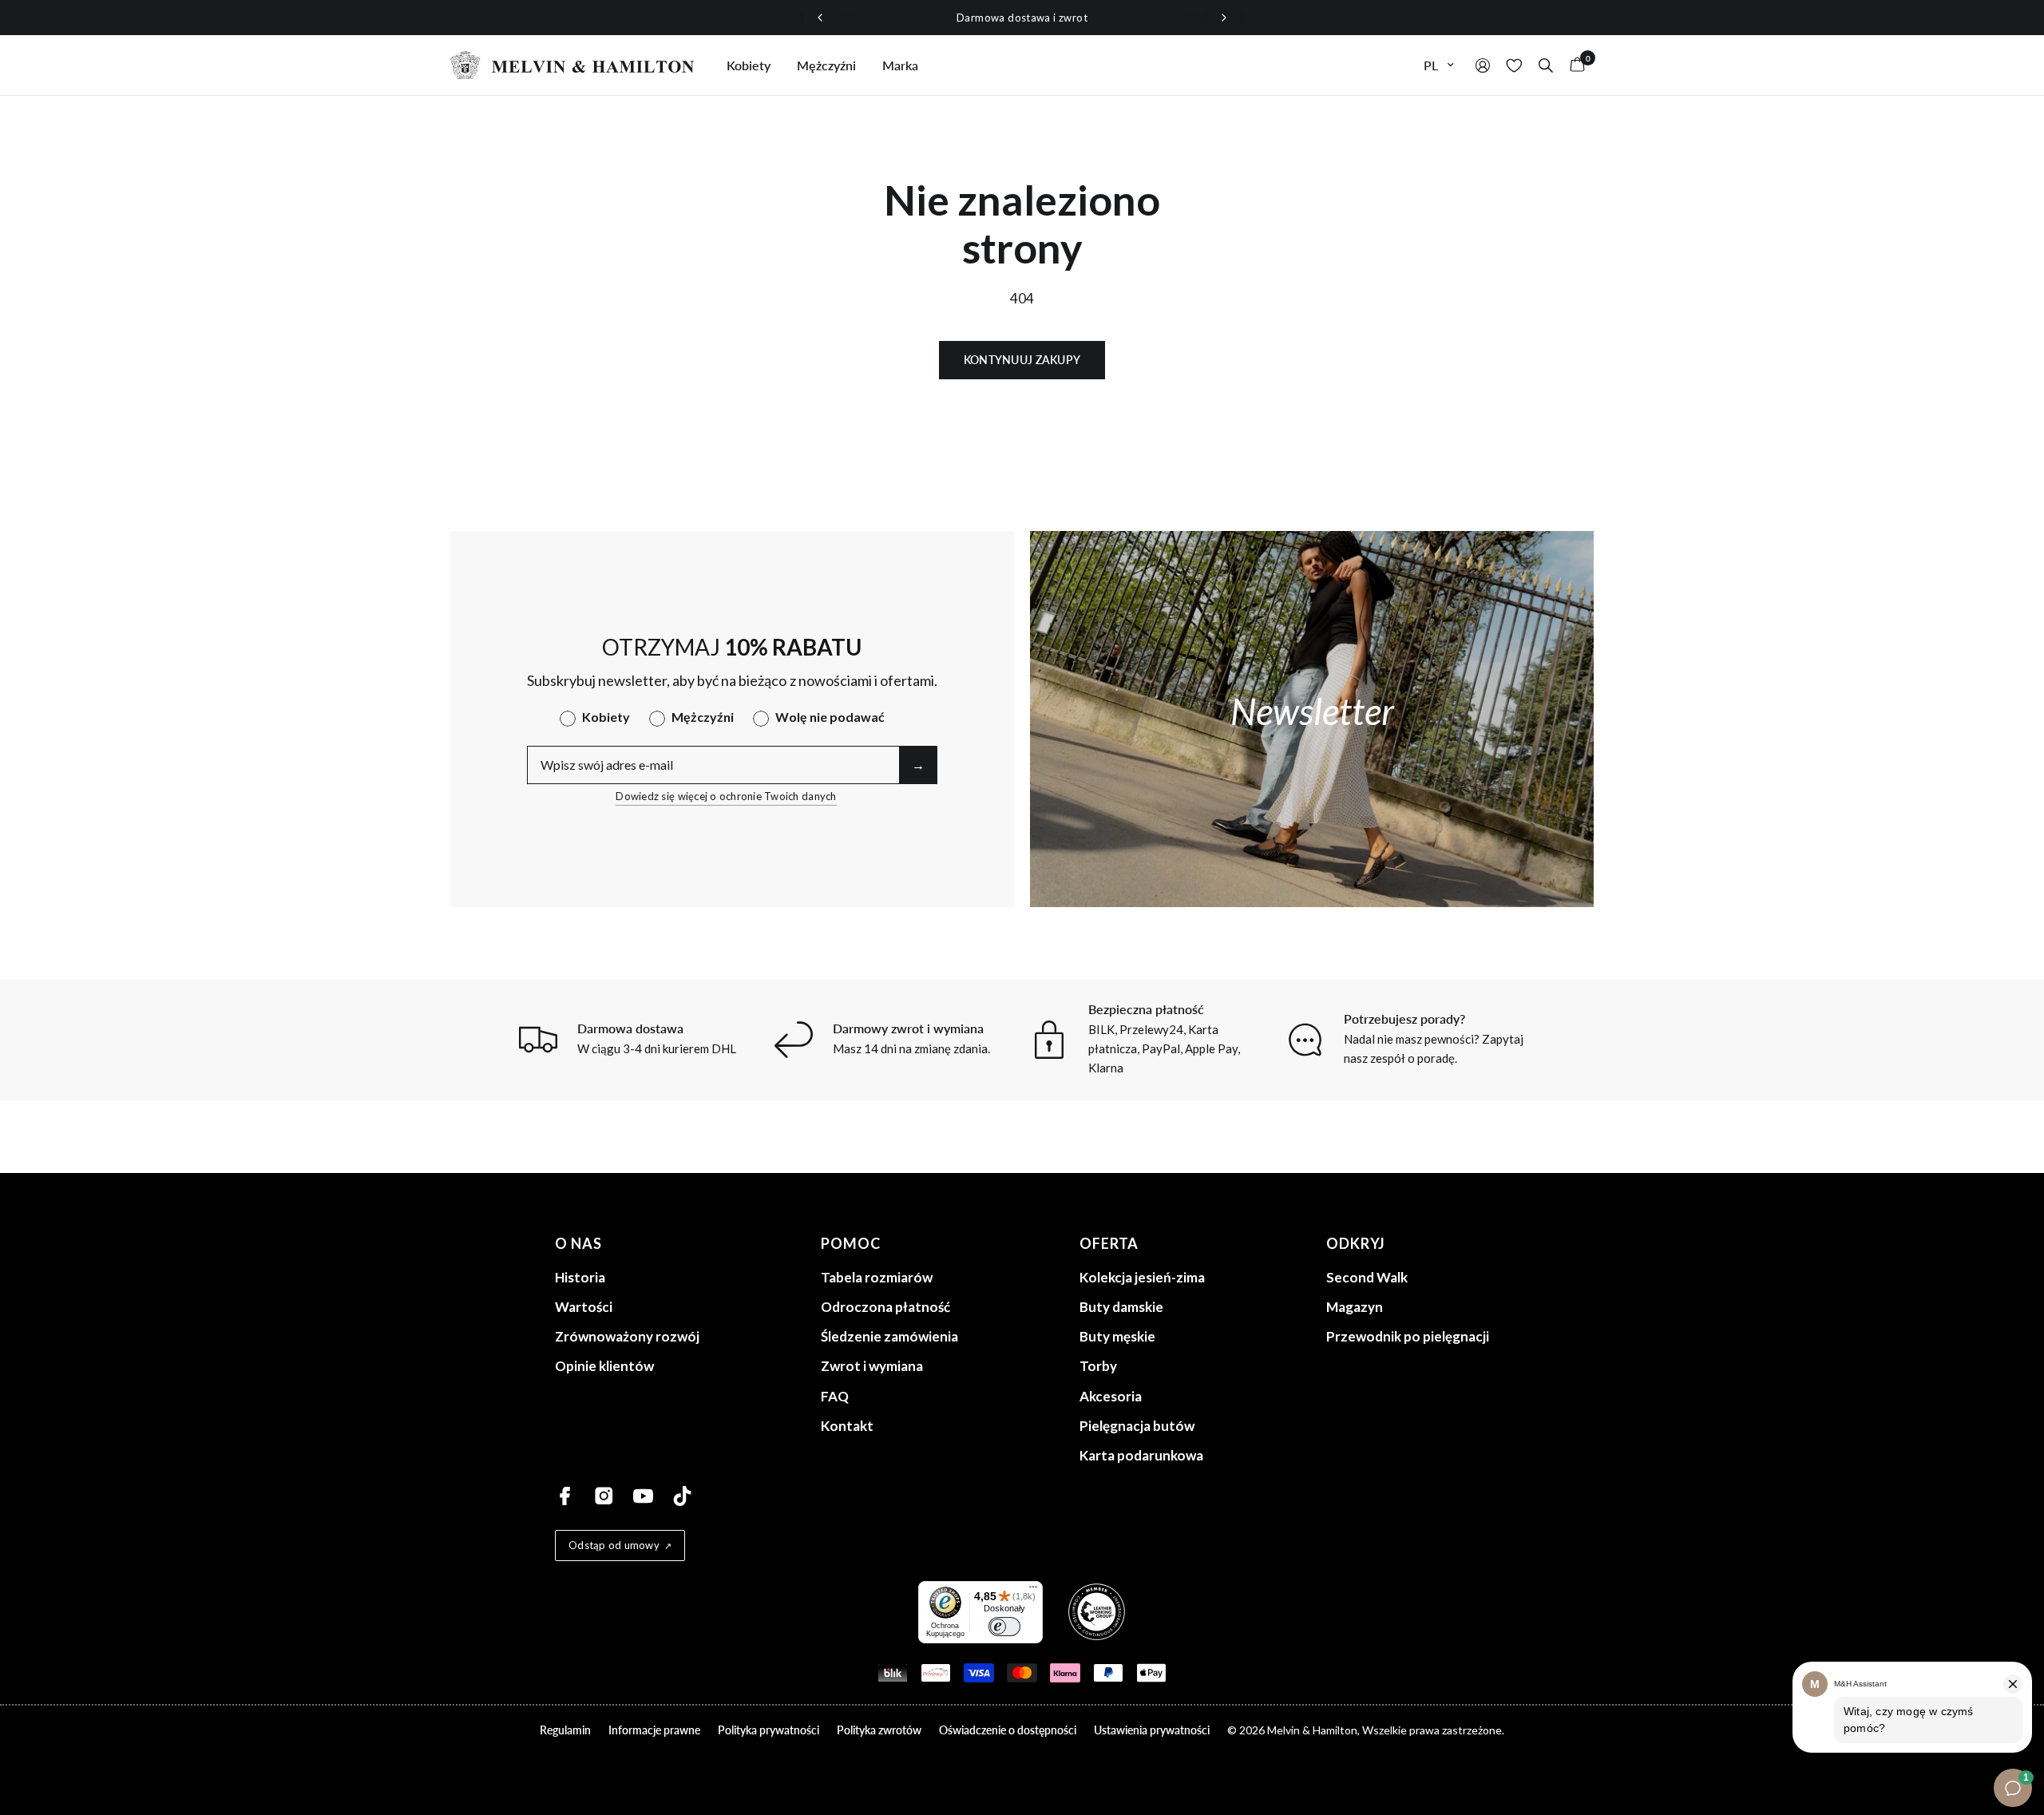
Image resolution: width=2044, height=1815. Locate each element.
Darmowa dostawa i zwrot (1022, 18)
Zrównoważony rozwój (627, 1336)
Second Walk (1367, 1277)
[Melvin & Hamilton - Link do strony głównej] (572, 65)
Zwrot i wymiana (872, 1366)
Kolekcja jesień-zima (1142, 1277)
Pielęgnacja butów (1137, 1426)
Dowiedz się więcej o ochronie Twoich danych (726, 796)
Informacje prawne (654, 1730)
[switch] (1004, 1627)
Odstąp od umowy (614, 1545)
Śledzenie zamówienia (889, 1336)
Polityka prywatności (768, 1730)
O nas (578, 1243)
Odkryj (1356, 1243)
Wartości (584, 1307)
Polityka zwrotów (879, 1730)
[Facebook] (565, 1496)
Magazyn (1355, 1307)
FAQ (835, 1396)
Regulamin (565, 1730)
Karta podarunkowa (1141, 1455)
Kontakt (847, 1426)
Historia (580, 1277)
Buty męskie (1117, 1336)
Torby (1098, 1366)
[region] (1022, 18)
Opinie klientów (604, 1366)
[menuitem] (749, 65)
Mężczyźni (826, 65)
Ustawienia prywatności (1152, 1730)
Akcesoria (1111, 1396)
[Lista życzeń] (1514, 65)
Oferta (1109, 1243)
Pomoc (851, 1243)
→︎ (918, 765)
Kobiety (749, 65)
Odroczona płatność (885, 1307)
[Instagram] (604, 1496)
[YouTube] (643, 1496)
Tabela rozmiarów (877, 1277)
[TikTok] (682, 1496)
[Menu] (1033, 1591)
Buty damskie (1121, 1307)
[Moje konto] (1483, 65)
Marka (900, 65)
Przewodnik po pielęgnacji (1408, 1336)
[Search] (1546, 65)
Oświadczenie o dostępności (1008, 1730)
